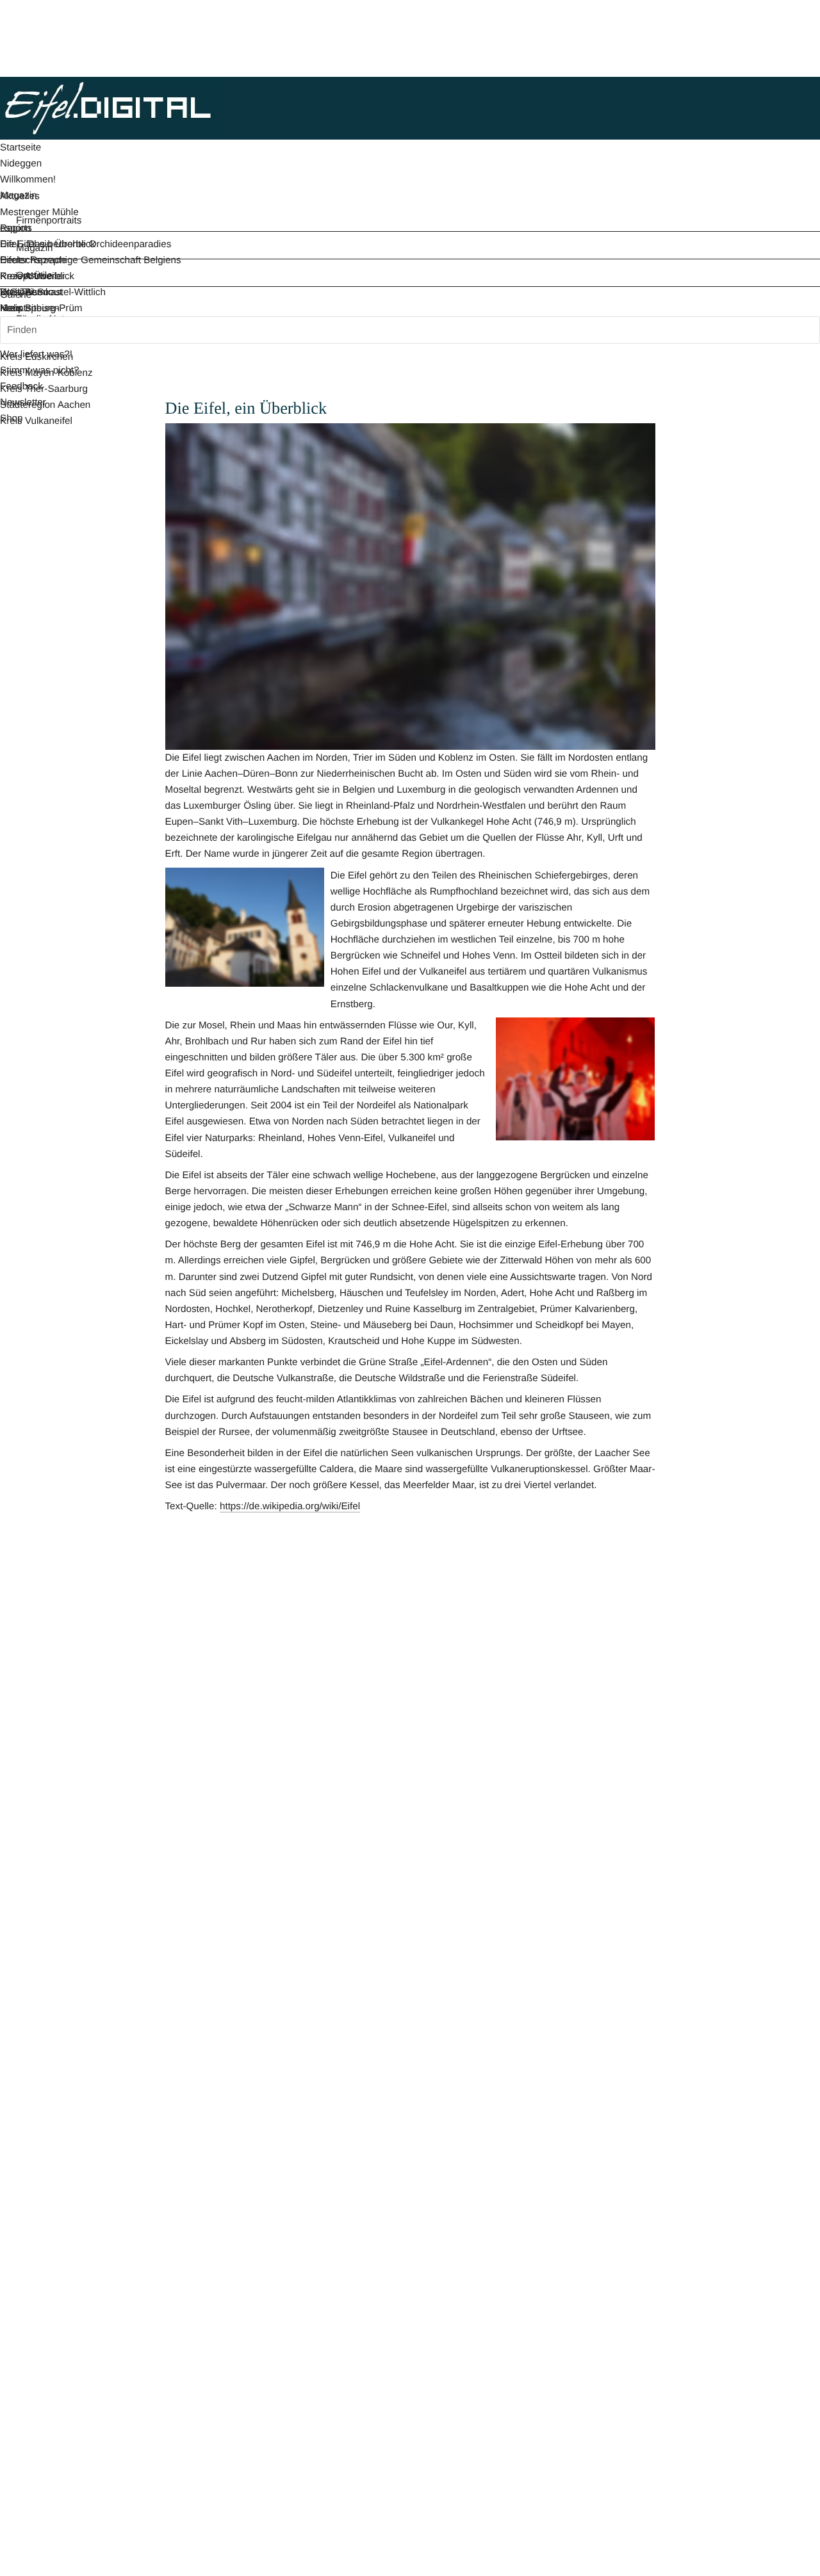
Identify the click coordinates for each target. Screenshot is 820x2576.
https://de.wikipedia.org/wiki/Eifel (290, 1506)
